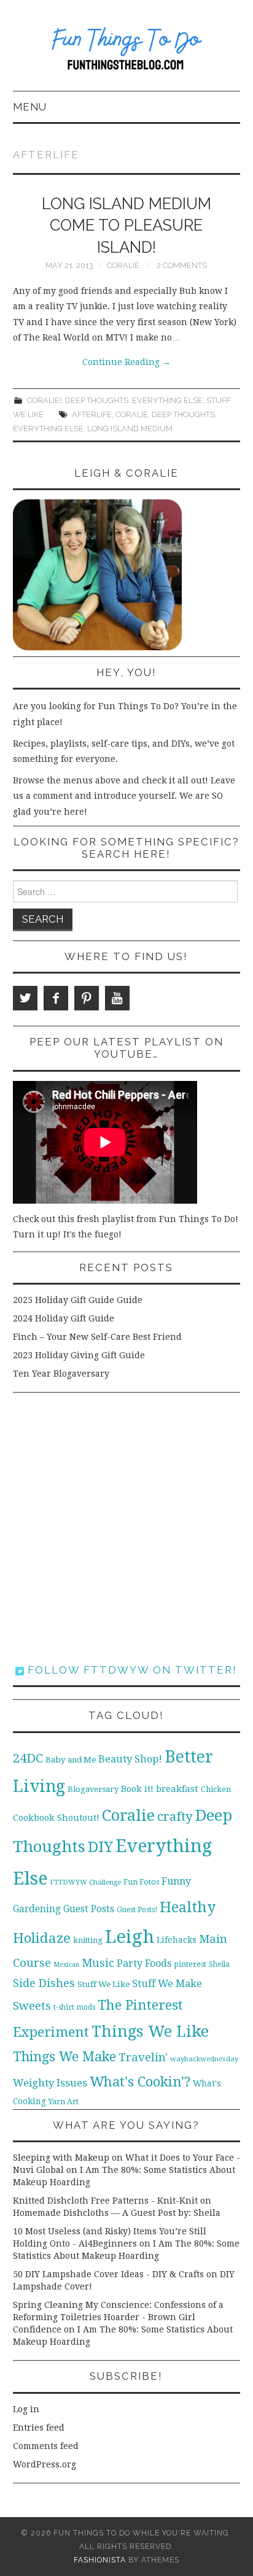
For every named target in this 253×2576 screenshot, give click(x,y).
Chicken (216, 1789)
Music (98, 1963)
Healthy (188, 1907)
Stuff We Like (103, 1984)
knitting (88, 1940)
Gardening (37, 1909)
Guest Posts (89, 1909)
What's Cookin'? (140, 2082)
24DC (28, 1758)
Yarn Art (64, 2101)
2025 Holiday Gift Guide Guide (78, 1300)
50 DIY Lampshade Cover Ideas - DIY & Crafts (108, 2274)
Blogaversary (93, 1789)
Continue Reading (126, 362)
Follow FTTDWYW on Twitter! (130, 1670)
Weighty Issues (50, 2083)
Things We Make (64, 2057)
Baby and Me (71, 1760)
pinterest (190, 1964)
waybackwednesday (204, 2059)
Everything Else (167, 400)
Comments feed (46, 2446)
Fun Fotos (141, 1882)
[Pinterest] (87, 998)
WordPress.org (45, 2464)
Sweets (32, 2006)
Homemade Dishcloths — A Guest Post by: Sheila (117, 2213)
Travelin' (143, 2057)
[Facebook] (56, 998)
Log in (26, 2409)
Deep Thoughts (97, 400)
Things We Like (150, 2031)
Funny (176, 1881)
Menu (30, 107)
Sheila (219, 1964)
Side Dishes (44, 1983)
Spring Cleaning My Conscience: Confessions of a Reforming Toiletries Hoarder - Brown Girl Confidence (118, 2317)
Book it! (137, 1789)
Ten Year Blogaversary (61, 1374)
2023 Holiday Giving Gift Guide (79, 1355)
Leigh (130, 1937)
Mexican (66, 1965)
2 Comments (182, 265)
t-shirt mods (74, 2007)
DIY (100, 1847)
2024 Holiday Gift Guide (64, 1318)
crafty (175, 1817)
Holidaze (42, 1938)
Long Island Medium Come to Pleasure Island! (126, 226)
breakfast (177, 1789)
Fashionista (100, 2560)
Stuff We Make (167, 1984)
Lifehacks (177, 1940)
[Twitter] (25, 998)
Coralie (123, 265)
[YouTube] (117, 998)
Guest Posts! (137, 1910)
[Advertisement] (126, 1528)
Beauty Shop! (130, 1759)
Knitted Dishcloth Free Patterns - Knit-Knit (105, 2201)
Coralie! (44, 400)
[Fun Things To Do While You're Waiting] (127, 51)
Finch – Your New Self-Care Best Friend (97, 1337)
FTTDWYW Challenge (85, 1882)
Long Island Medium (130, 429)
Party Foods (144, 1963)
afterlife (92, 414)
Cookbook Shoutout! (56, 1818)
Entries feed (39, 2428)
